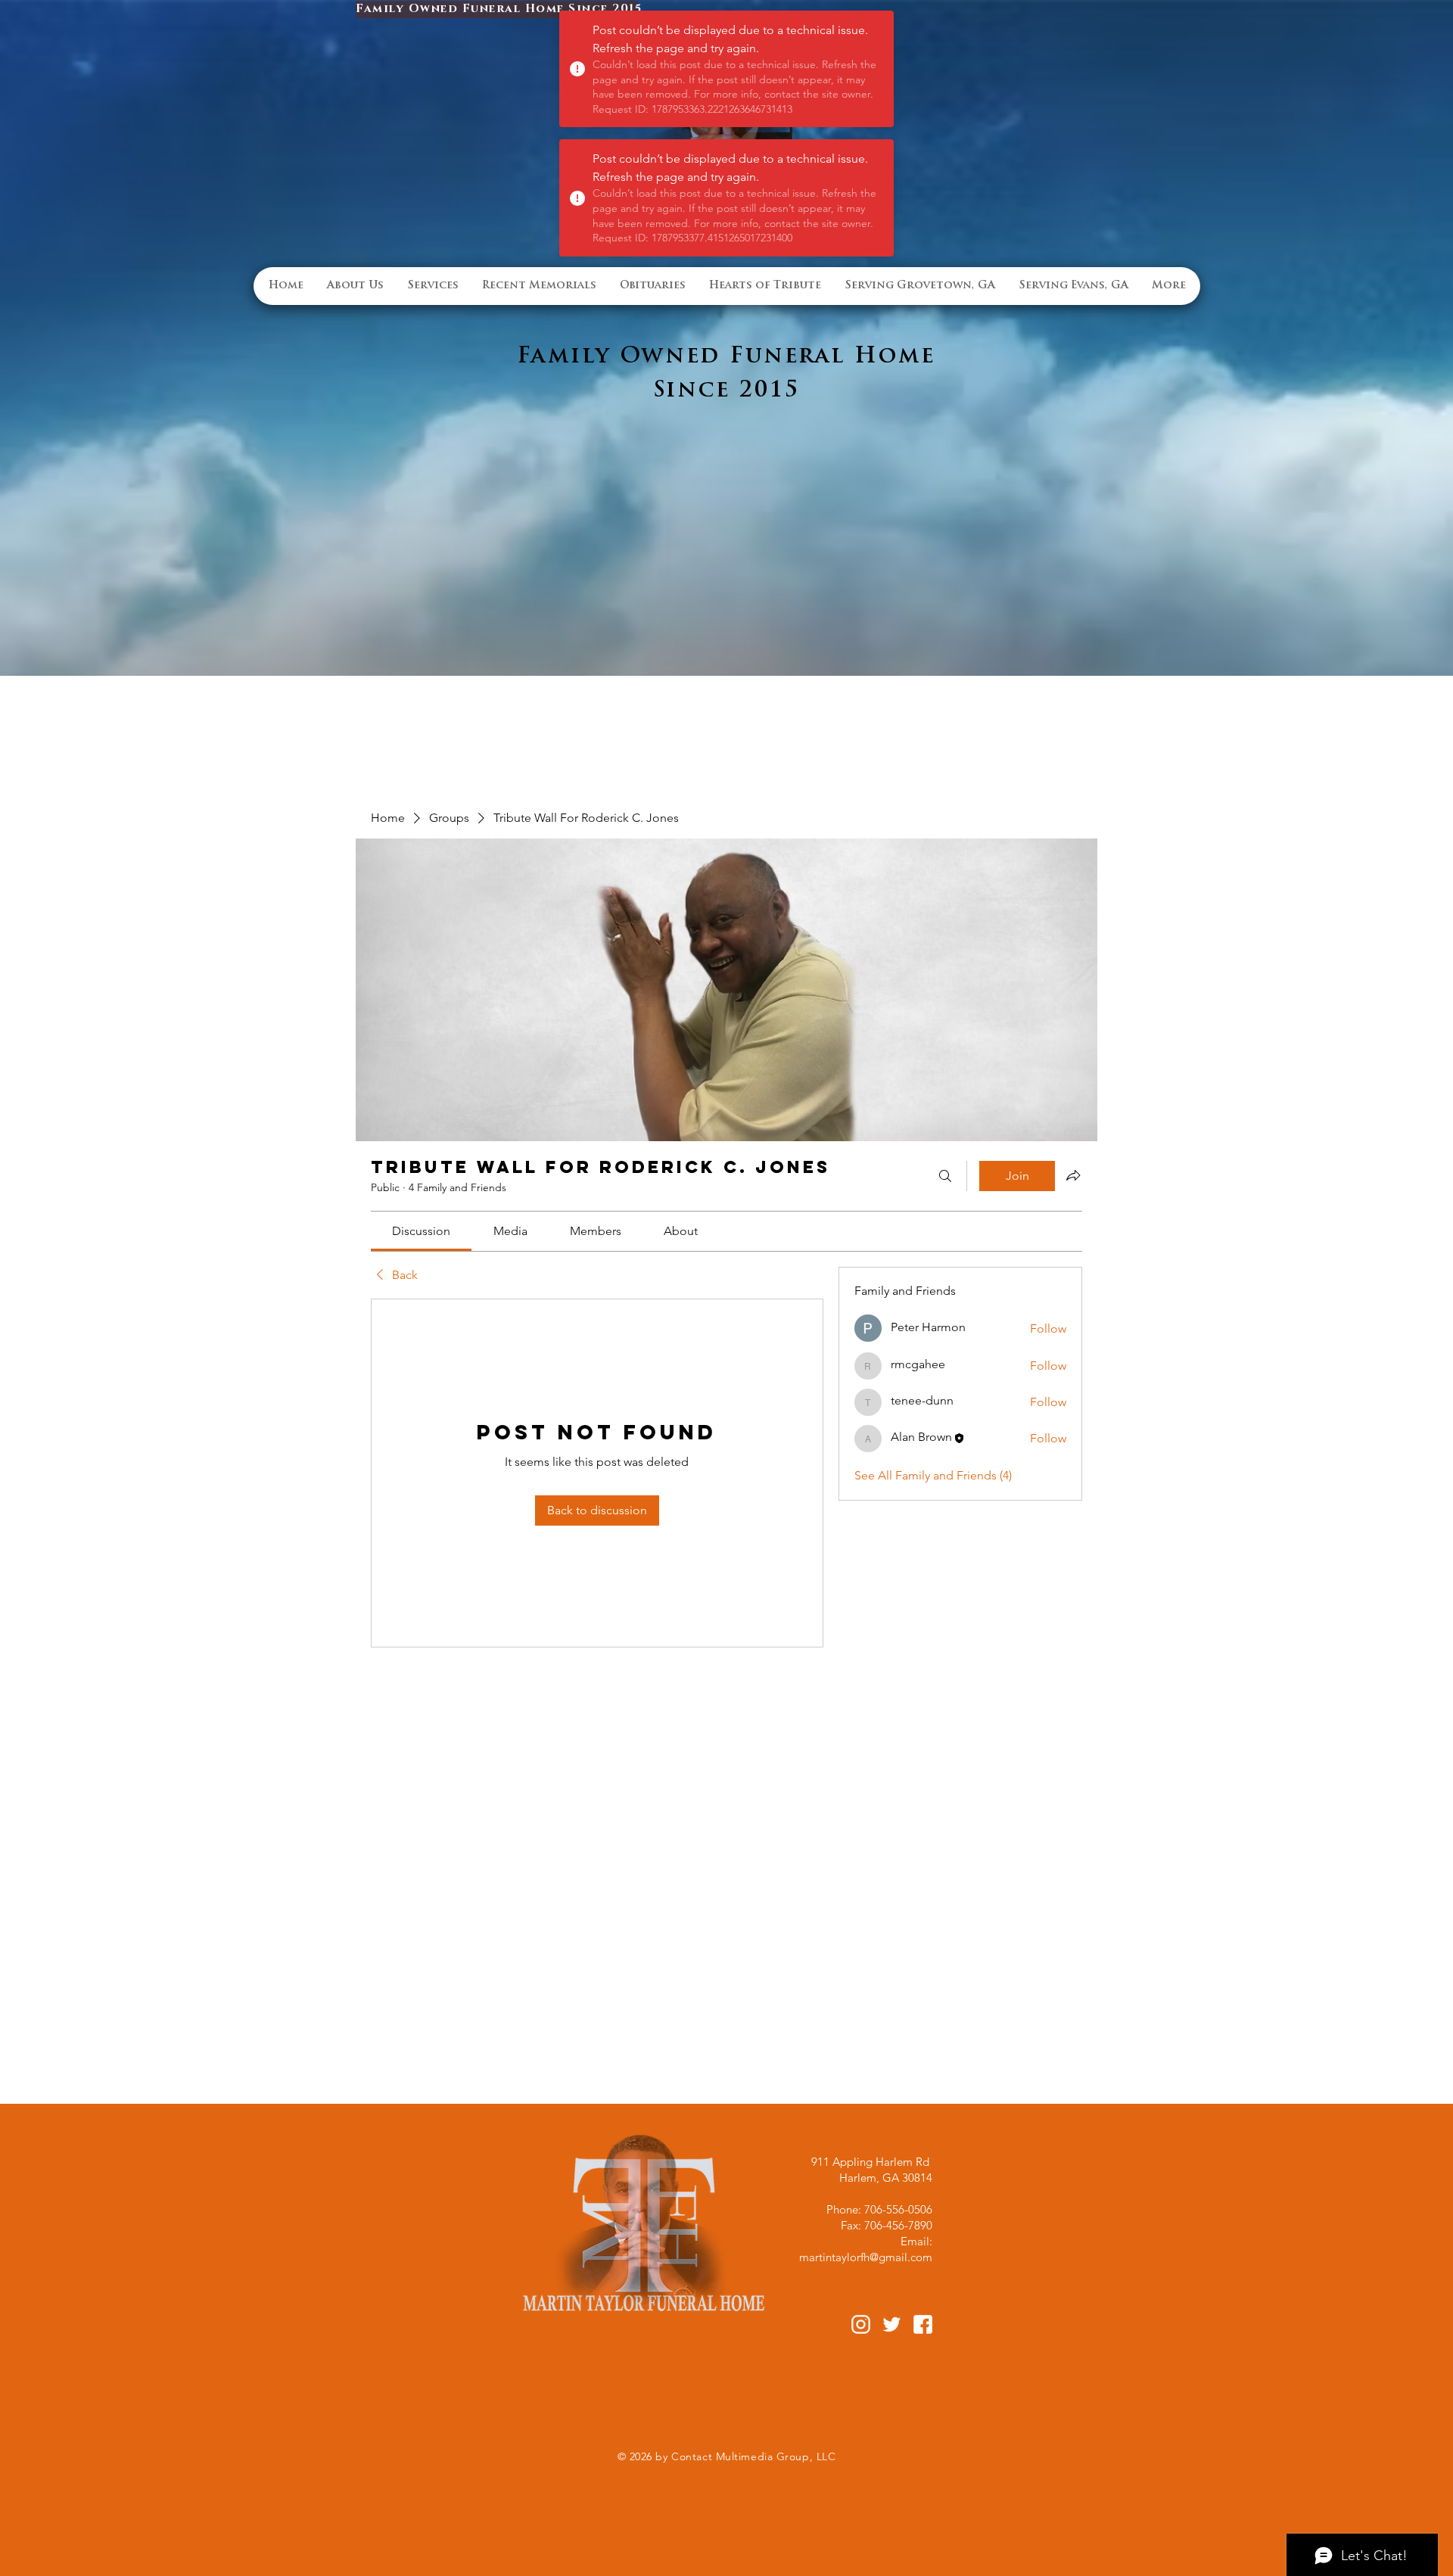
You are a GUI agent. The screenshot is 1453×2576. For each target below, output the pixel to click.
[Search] (945, 1176)
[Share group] (1073, 1175)
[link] (421, 1231)
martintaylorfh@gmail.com (866, 2257)
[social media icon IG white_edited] (861, 2324)
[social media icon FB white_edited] (923, 2324)
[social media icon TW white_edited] (892, 2324)
